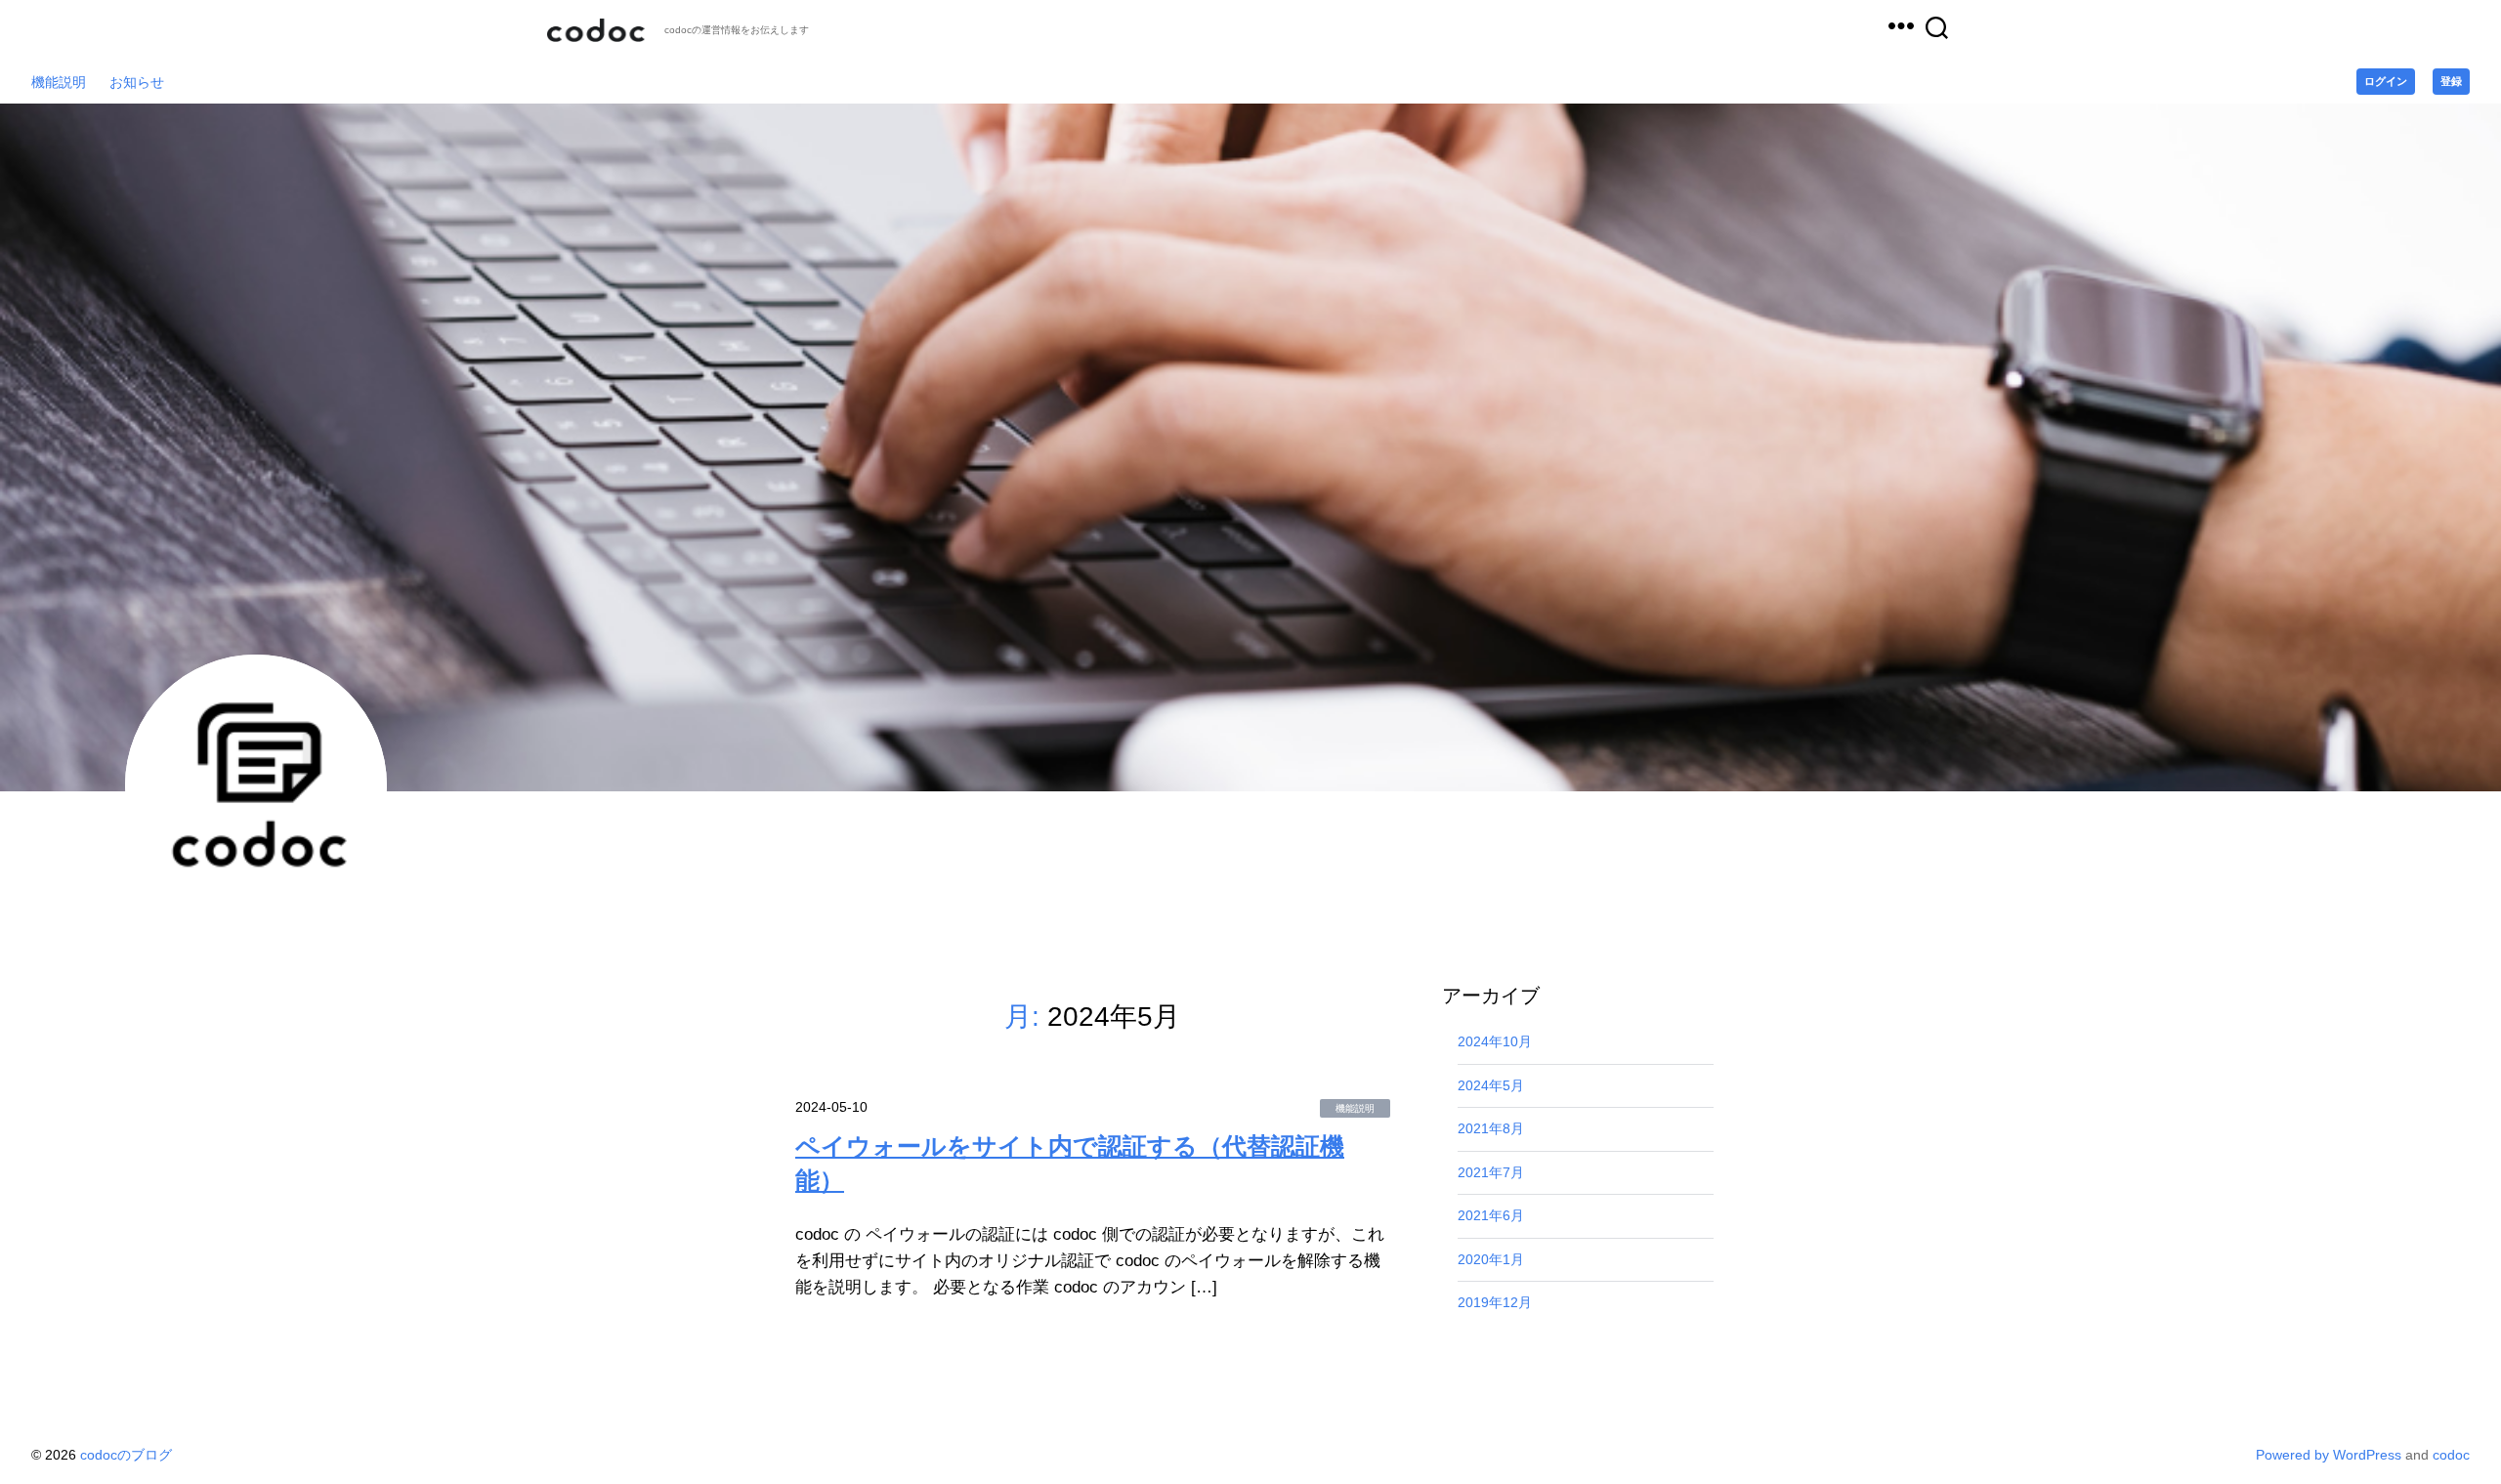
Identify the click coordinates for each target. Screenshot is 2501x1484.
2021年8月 (1491, 1128)
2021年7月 (1491, 1172)
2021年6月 (1491, 1215)
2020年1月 (1491, 1259)
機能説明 (59, 82)
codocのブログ (596, 30)
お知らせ (137, 82)
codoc (2451, 1455)
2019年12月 (1495, 1302)
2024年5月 (1491, 1085)
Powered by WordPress (2331, 1455)
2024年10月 (1495, 1041)
